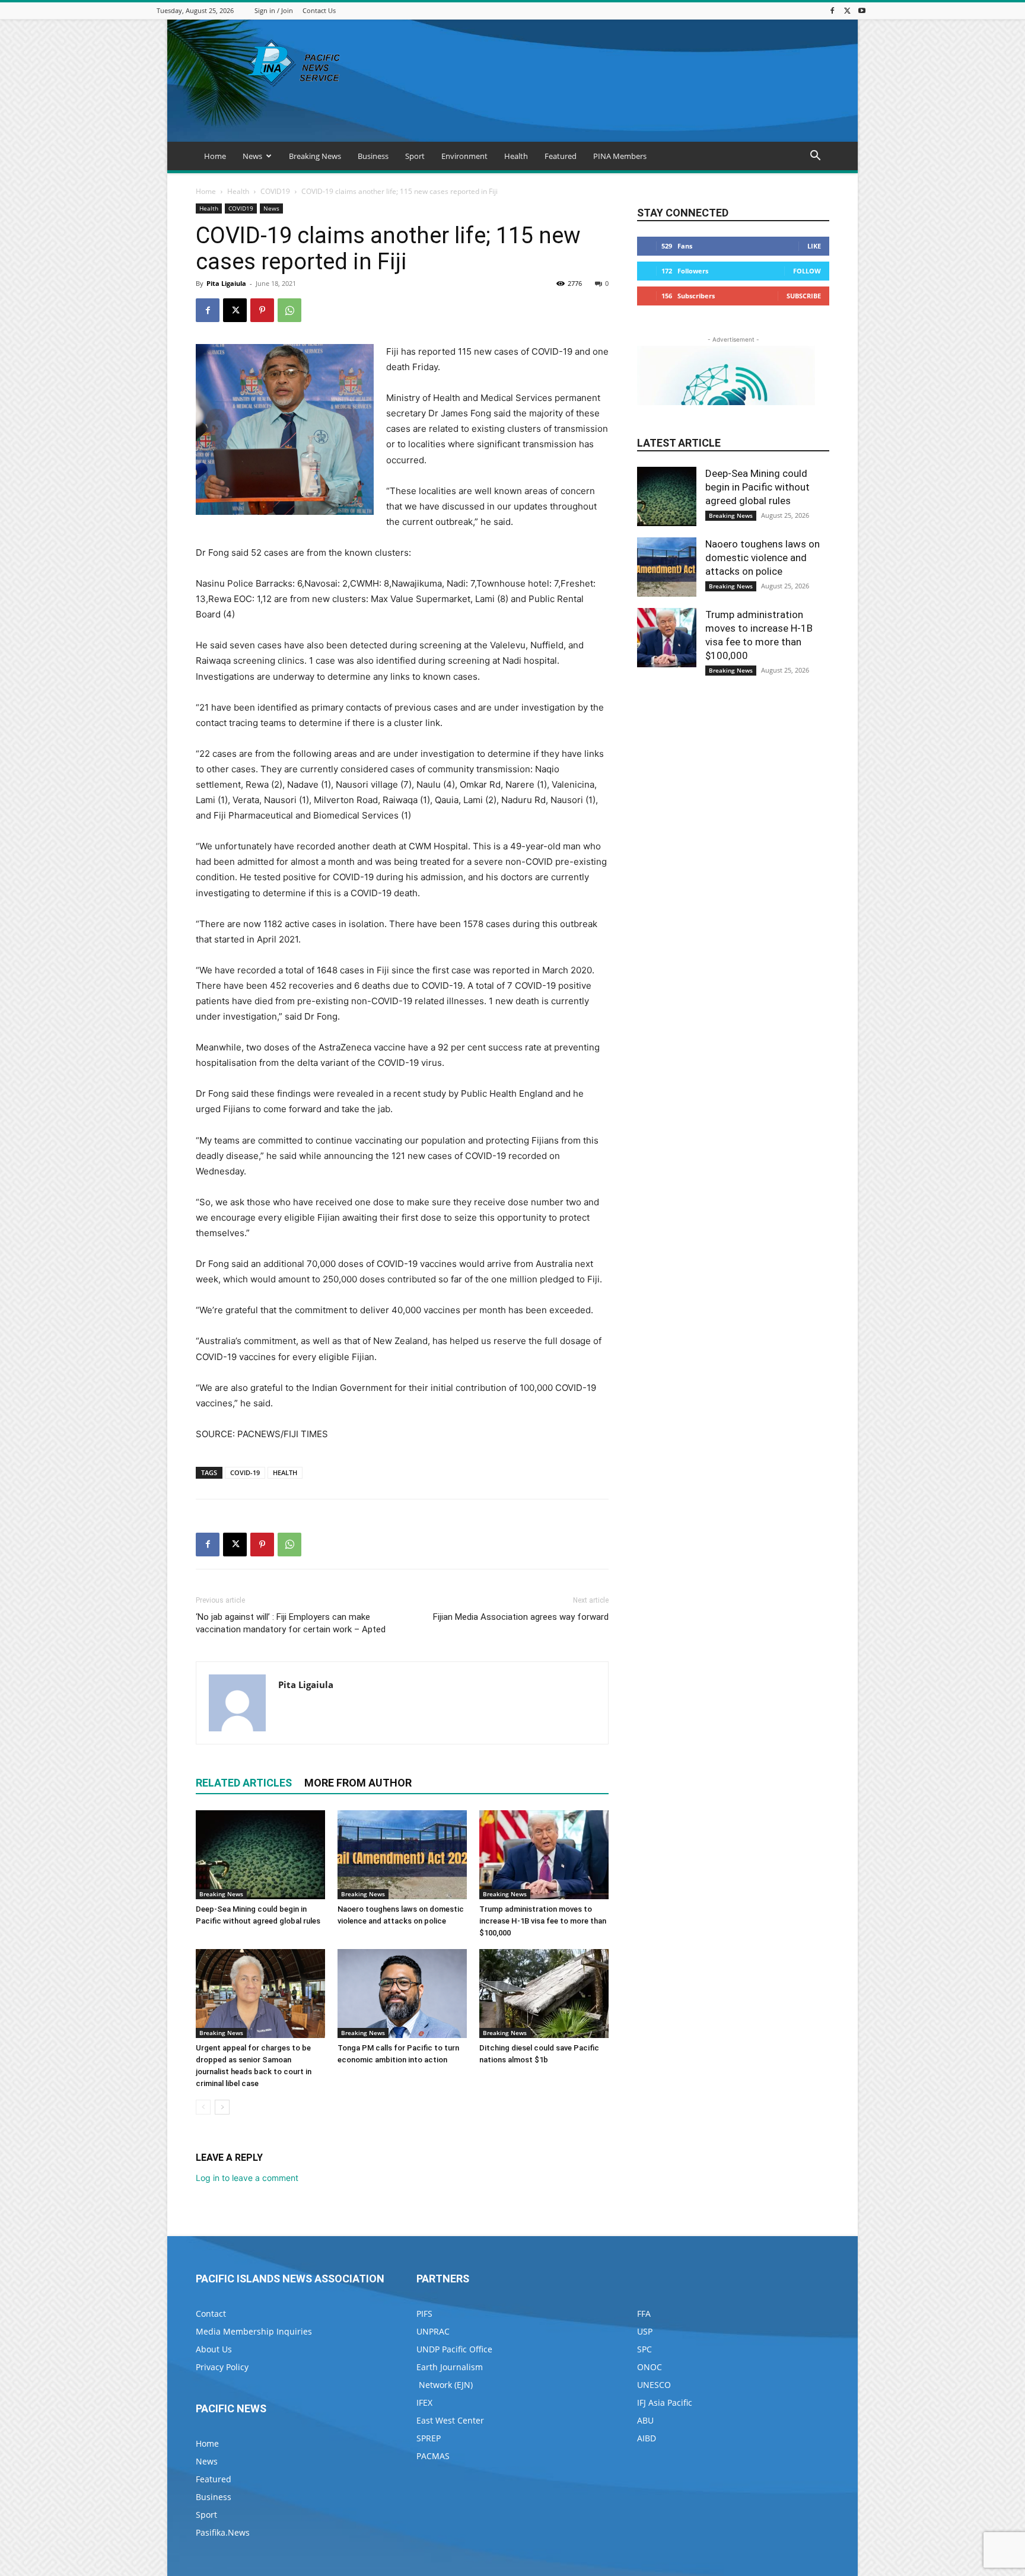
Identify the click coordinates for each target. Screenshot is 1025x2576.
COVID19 (275, 191)
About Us (214, 2349)
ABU (645, 2420)
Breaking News (315, 156)
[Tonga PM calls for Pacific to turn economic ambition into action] (402, 1994)
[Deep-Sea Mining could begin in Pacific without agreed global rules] (260, 1855)
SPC (644, 2349)
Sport (415, 156)
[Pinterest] (262, 310)
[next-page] (222, 2107)
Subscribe (804, 296)
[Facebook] (832, 10)
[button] (815, 157)
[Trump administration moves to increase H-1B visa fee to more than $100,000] (544, 1855)
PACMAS (433, 2456)
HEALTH (285, 1472)
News (252, 156)
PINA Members (620, 156)
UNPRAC (433, 2331)
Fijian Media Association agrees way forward (521, 1617)
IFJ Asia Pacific (665, 2403)
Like (814, 246)
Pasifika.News (223, 2532)
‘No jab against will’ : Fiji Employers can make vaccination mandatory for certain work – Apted (291, 1623)
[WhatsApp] (289, 310)
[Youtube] (862, 10)
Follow (807, 271)
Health (516, 156)
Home (215, 156)
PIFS (424, 2314)
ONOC (650, 2367)
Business (373, 156)
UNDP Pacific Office (454, 2349)
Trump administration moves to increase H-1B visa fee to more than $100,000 (543, 1921)
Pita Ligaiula (226, 283)
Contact (211, 2314)
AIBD (647, 2438)
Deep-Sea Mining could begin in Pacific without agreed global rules (757, 487)
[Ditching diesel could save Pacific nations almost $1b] (544, 1994)
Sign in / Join (274, 10)
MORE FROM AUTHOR (358, 1783)
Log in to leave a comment (247, 2178)
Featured (561, 156)
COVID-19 (245, 1472)
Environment (464, 156)
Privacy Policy (222, 2367)
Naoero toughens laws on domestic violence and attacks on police (763, 558)
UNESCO (654, 2385)
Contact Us (319, 10)
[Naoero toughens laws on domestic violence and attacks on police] (402, 1855)
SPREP (429, 2438)
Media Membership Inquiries (254, 2331)
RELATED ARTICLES (244, 1783)
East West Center (450, 2420)
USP (645, 2331)
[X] (847, 10)
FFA (644, 2314)
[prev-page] (203, 2107)
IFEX (424, 2403)
